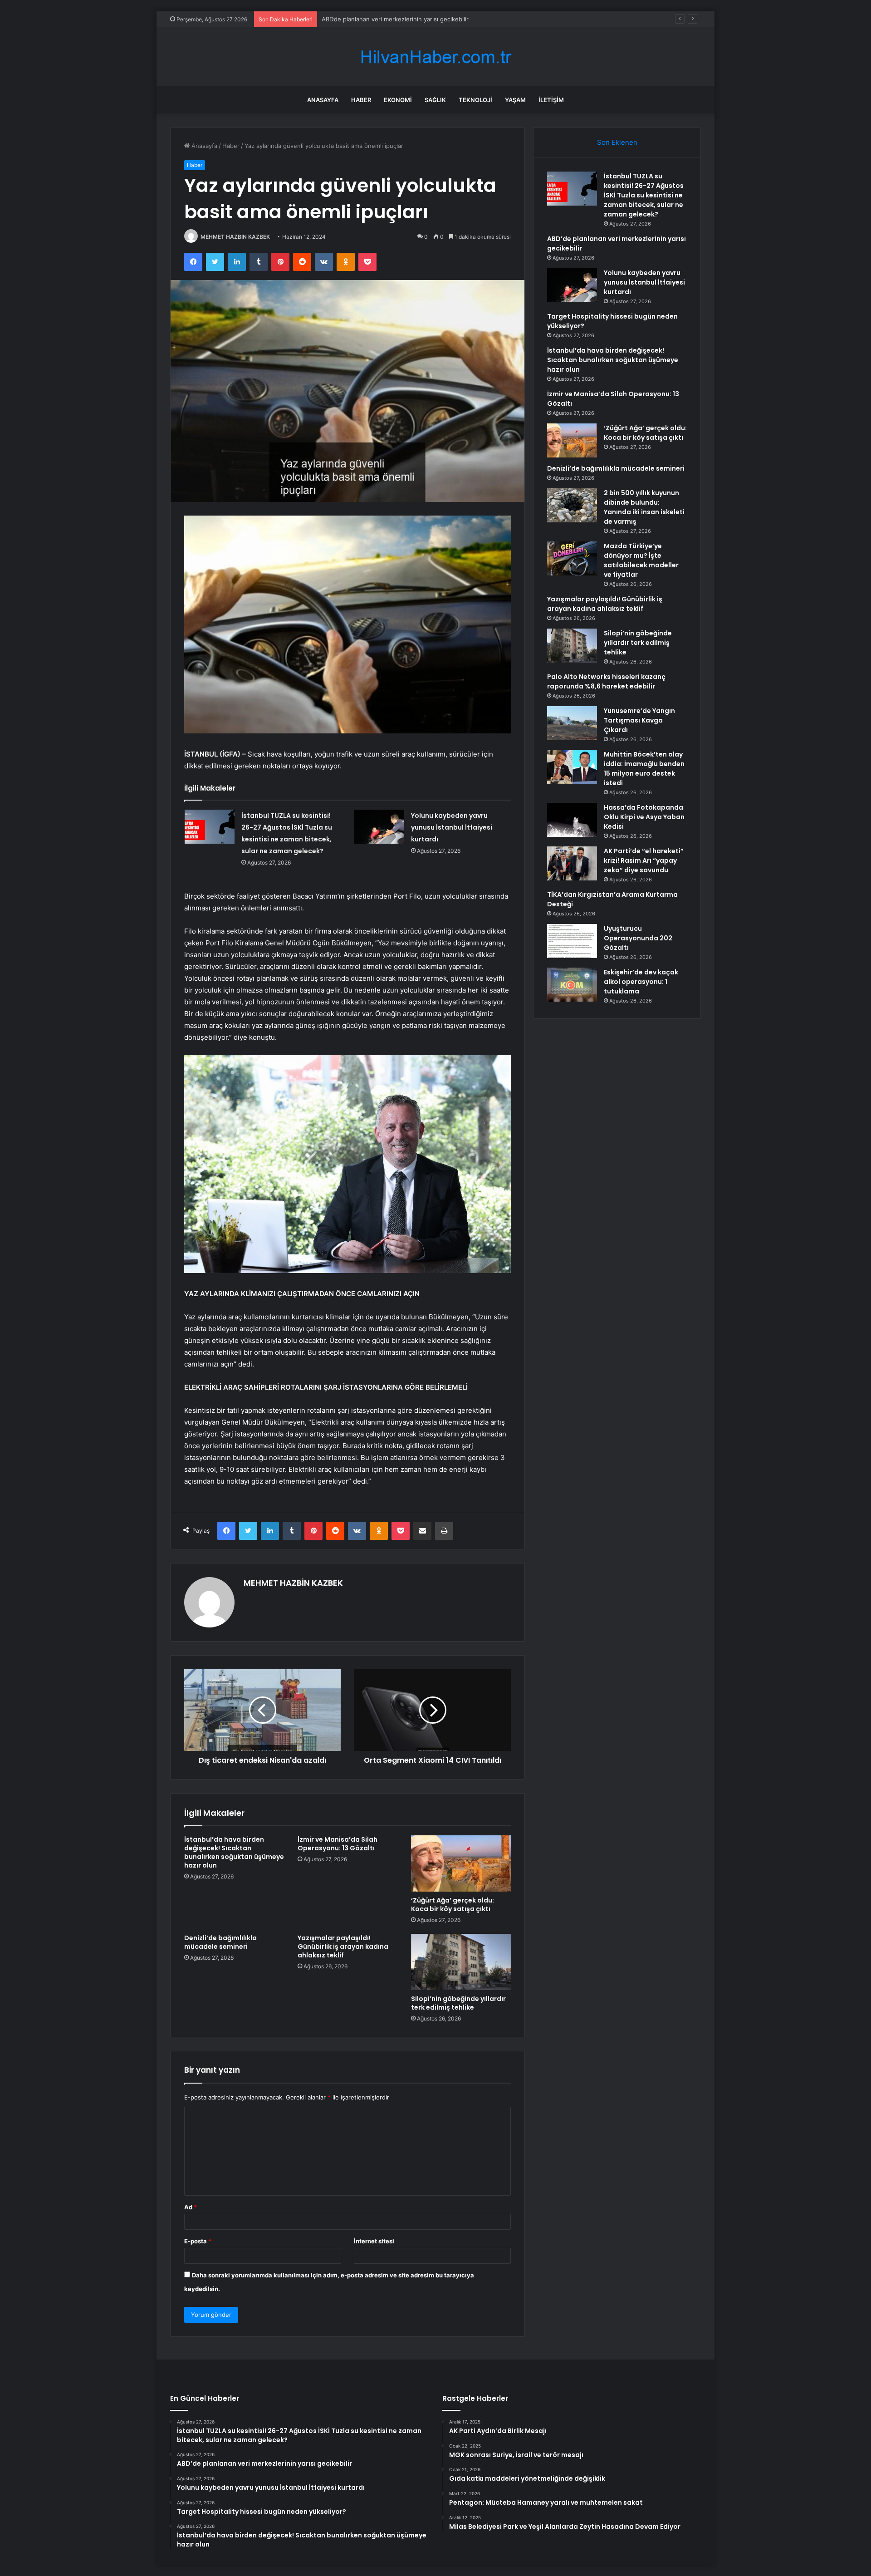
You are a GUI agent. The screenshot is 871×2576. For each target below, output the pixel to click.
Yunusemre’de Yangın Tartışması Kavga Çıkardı (639, 720)
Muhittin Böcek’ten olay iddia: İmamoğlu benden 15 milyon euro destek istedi (644, 769)
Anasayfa (323, 100)
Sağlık (435, 100)
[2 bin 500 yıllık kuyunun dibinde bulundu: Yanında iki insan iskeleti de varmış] (572, 505)
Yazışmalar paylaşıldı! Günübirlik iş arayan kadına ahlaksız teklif (343, 1947)
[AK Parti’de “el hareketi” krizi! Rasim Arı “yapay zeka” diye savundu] (572, 863)
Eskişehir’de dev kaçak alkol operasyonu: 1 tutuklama (641, 982)
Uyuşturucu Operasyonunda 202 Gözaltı (638, 938)
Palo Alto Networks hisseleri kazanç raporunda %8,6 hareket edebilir (606, 681)
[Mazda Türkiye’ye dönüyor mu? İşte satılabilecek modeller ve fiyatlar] (572, 558)
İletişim (551, 100)
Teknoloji (475, 100)
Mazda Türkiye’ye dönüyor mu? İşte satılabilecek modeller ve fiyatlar (641, 560)
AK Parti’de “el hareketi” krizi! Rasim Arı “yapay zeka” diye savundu (644, 860)
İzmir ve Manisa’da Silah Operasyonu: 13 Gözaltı (338, 1844)
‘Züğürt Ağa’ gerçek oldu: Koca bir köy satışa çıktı (453, 1905)
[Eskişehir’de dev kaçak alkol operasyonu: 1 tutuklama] (572, 985)
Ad (191, 2207)
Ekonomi (398, 100)
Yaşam (515, 100)
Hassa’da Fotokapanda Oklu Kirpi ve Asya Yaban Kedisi (644, 817)
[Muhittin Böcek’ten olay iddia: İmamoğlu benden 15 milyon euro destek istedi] (572, 767)
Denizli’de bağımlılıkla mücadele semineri (220, 1942)
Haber (361, 100)
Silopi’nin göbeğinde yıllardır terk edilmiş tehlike (458, 2003)
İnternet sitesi (374, 2241)
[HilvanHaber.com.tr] (435, 57)
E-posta (198, 2241)
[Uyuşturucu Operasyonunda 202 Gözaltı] (572, 941)
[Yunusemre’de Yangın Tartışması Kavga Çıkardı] (572, 723)
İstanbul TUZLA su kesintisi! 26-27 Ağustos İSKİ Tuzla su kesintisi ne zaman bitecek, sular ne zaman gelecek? (644, 195)
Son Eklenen (617, 142)
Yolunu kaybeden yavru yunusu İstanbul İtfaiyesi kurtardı (452, 827)
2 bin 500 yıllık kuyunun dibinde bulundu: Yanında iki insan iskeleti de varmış (644, 507)
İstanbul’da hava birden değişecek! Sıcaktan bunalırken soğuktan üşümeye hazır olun (234, 1852)
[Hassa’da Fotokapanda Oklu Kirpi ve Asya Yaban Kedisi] (572, 820)
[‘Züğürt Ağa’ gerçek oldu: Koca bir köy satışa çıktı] (461, 1863)
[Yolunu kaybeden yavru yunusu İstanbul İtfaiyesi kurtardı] (379, 827)
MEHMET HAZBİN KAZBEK (235, 237)
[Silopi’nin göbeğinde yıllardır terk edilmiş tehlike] (461, 1962)
